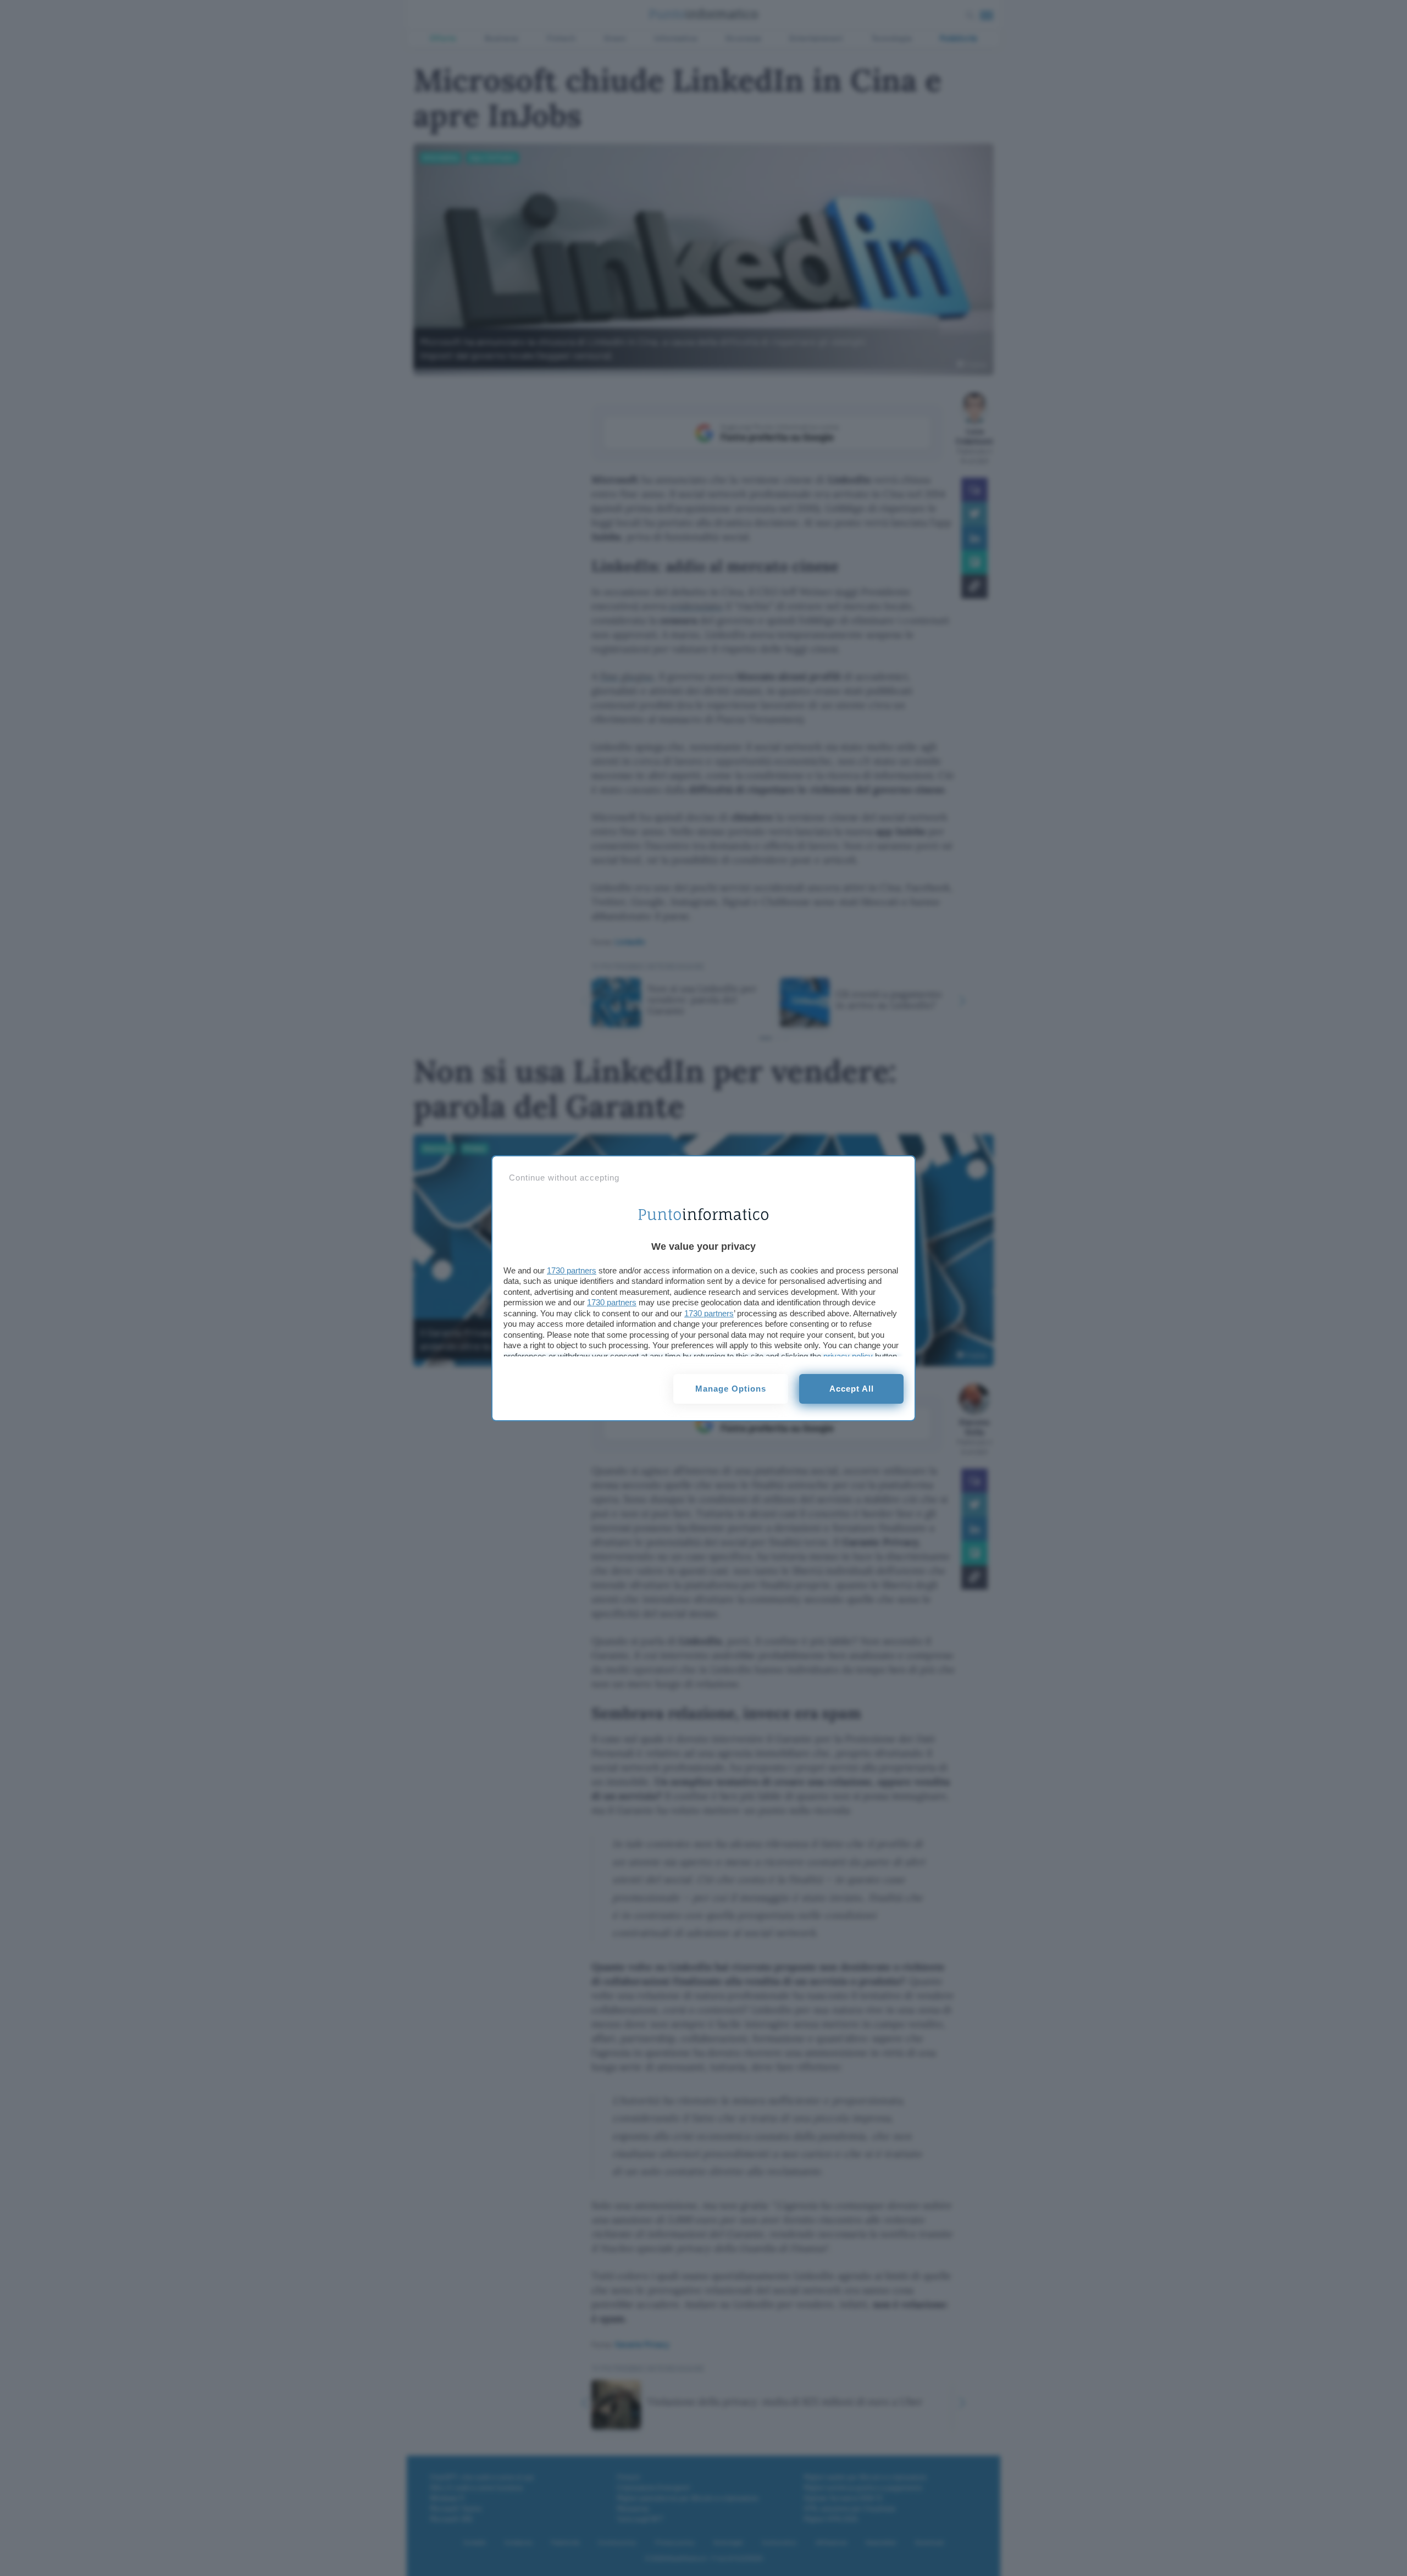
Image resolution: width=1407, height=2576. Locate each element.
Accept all (852, 1389)
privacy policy (848, 1356)
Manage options (731, 1389)
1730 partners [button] (572, 1270)
